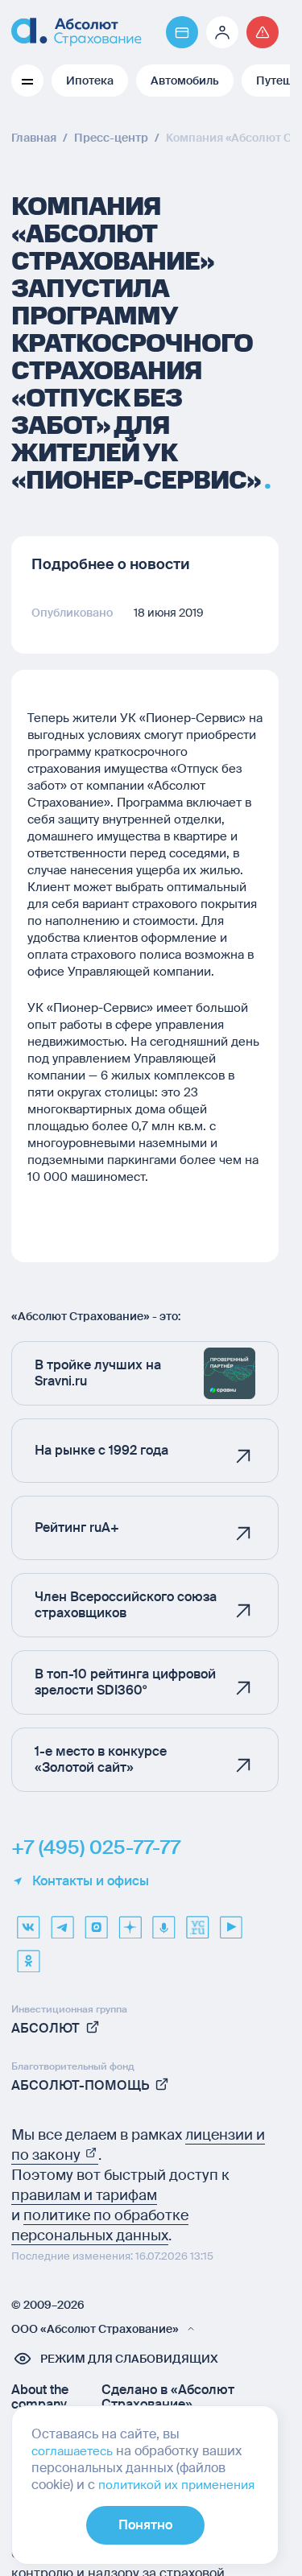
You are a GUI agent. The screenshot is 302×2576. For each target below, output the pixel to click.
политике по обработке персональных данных (100, 2225)
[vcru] (197, 1922)
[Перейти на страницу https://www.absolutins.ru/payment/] (182, 32)
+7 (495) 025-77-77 (96, 1847)
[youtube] (231, 1922)
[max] (96, 1922)
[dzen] (130, 1922)
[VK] (28, 1922)
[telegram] (62, 1922)
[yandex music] (163, 1922)
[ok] (28, 1955)
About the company (40, 2397)
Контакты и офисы (91, 1881)
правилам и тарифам (84, 2195)
